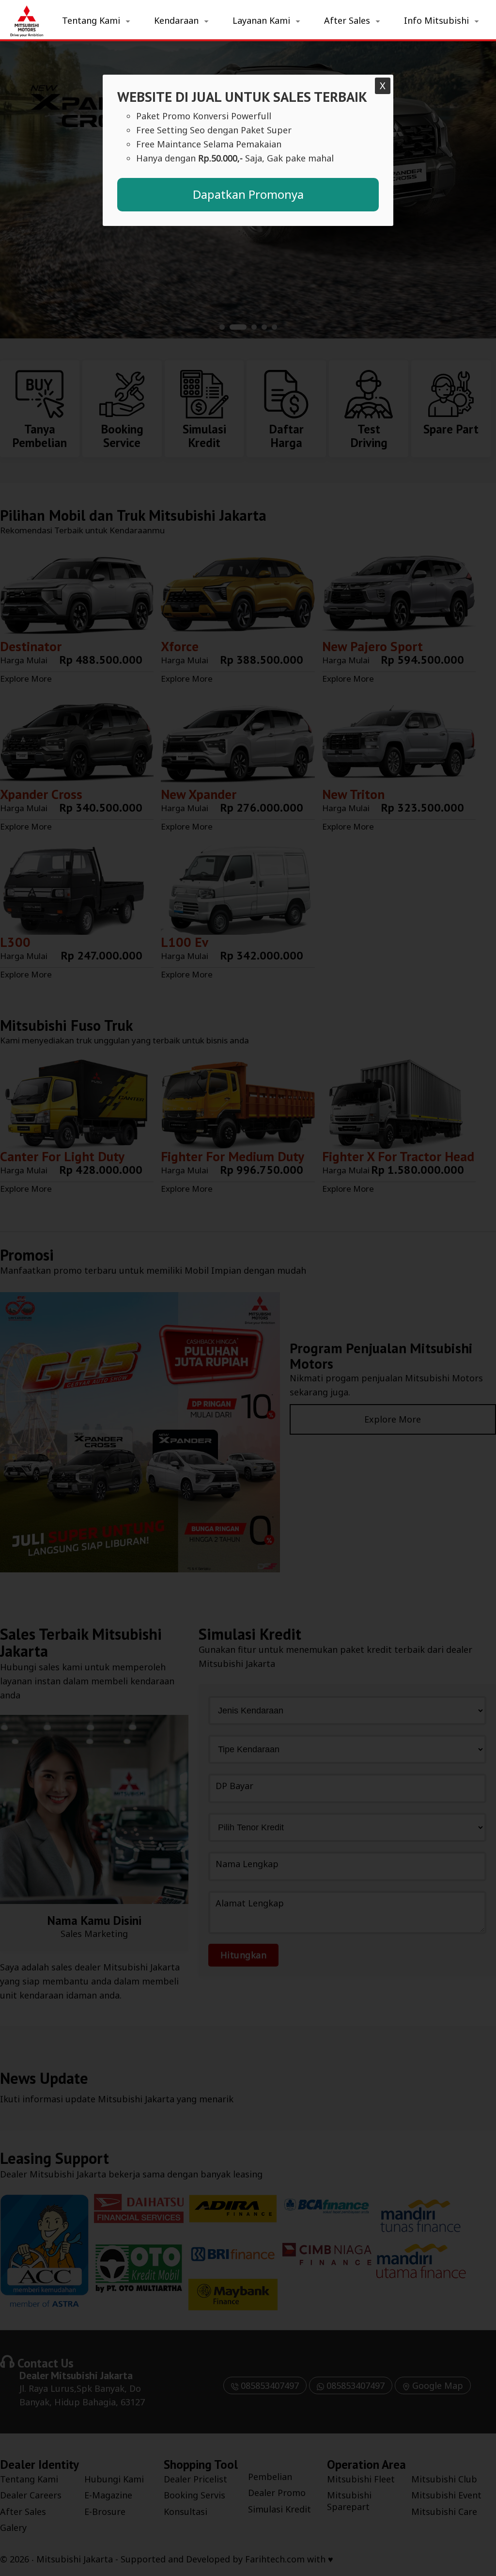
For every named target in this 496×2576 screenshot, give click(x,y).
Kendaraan (176, 20)
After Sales (347, 20)
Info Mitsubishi (436, 20)
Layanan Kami (261, 20)
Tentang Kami (91, 20)
